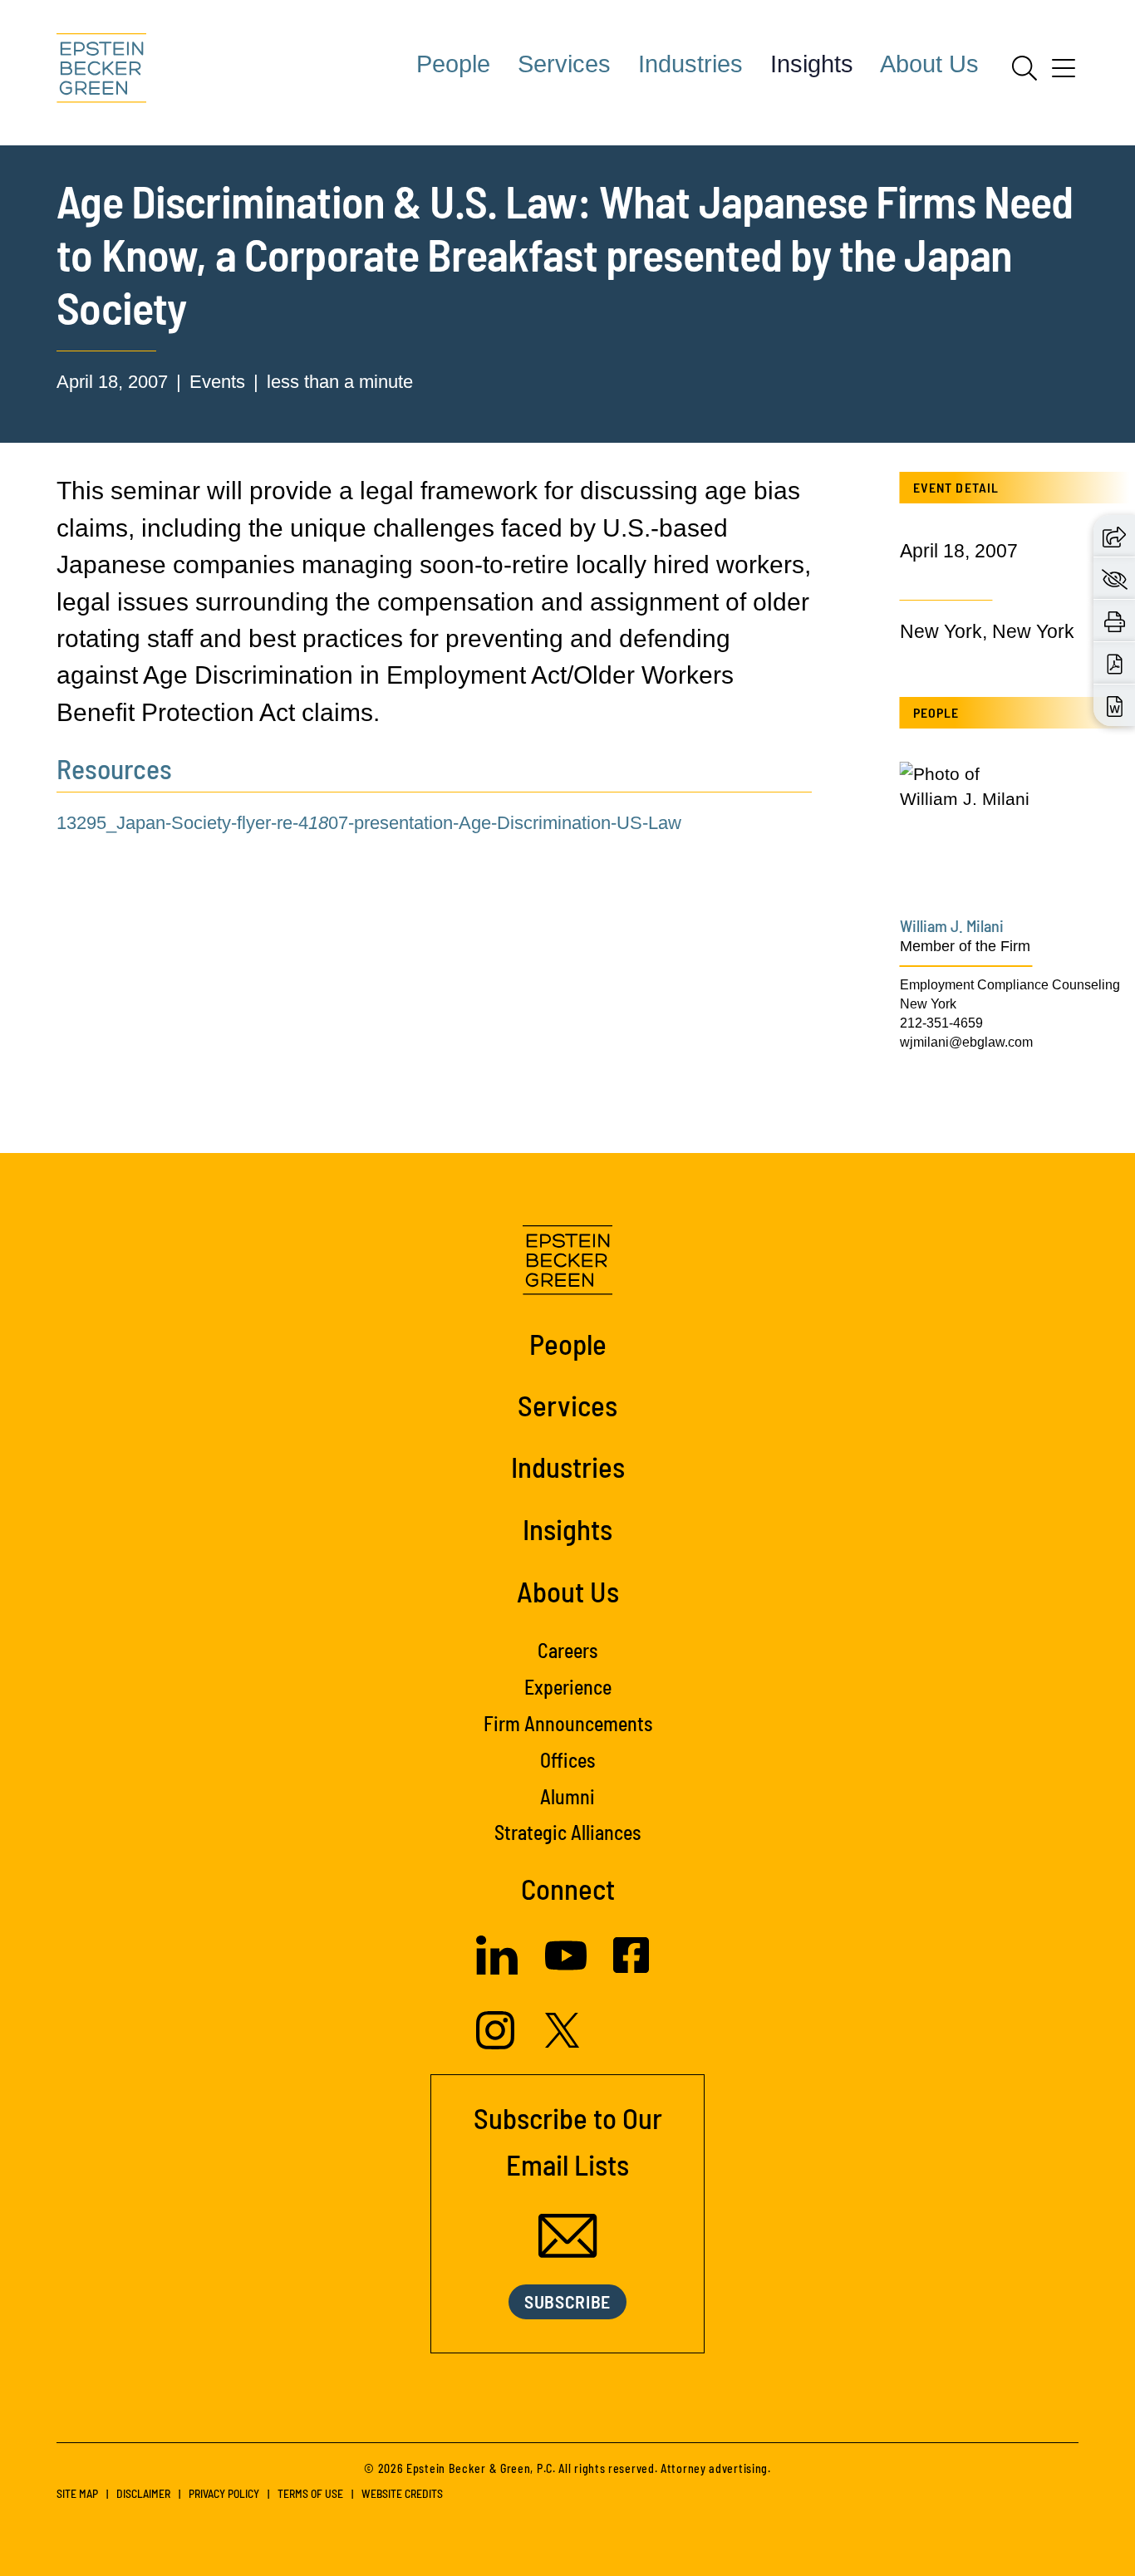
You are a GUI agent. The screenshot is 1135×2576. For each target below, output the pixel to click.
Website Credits (402, 2493)
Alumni (567, 1796)
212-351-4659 (941, 1023)
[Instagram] (497, 2043)
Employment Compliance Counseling (1010, 984)
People (453, 64)
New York (928, 1003)
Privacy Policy (224, 2493)
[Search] (1024, 68)
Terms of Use (310, 2493)
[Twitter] (563, 2041)
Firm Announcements (568, 1723)
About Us (929, 64)
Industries (690, 64)
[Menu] (1064, 74)
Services (564, 64)
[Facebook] (631, 1967)
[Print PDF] (1115, 663)
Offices (567, 1760)
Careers (567, 1650)
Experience (568, 1687)
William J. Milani (952, 925)
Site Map (77, 2493)
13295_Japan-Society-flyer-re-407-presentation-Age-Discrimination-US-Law (369, 823)
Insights (812, 64)
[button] (1114, 535)
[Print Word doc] (1115, 705)
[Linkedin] (497, 1968)
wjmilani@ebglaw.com (966, 1042)
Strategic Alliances (567, 1832)
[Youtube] (566, 1970)
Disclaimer (143, 2493)
